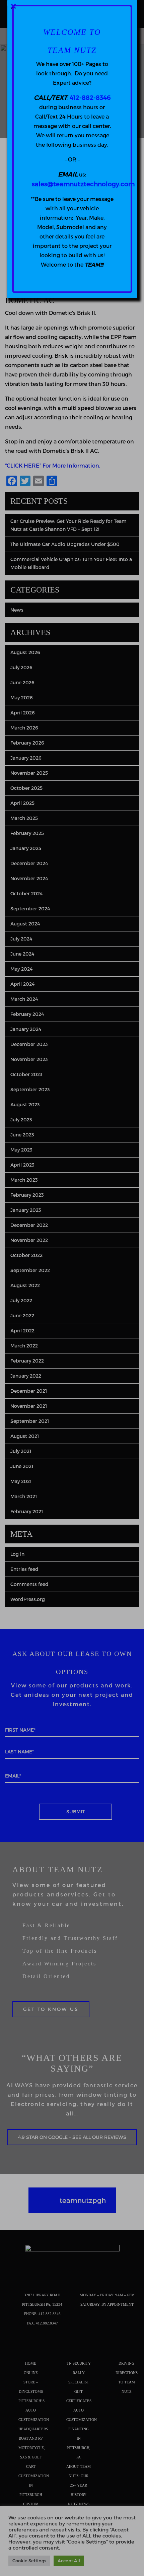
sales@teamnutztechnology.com (83, 184)
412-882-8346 (90, 97)
